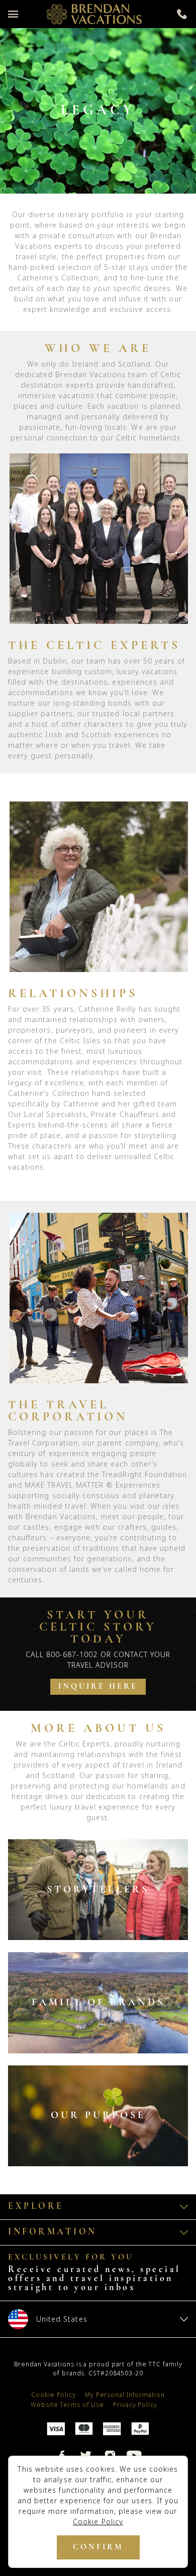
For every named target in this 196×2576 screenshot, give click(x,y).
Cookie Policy (98, 2522)
